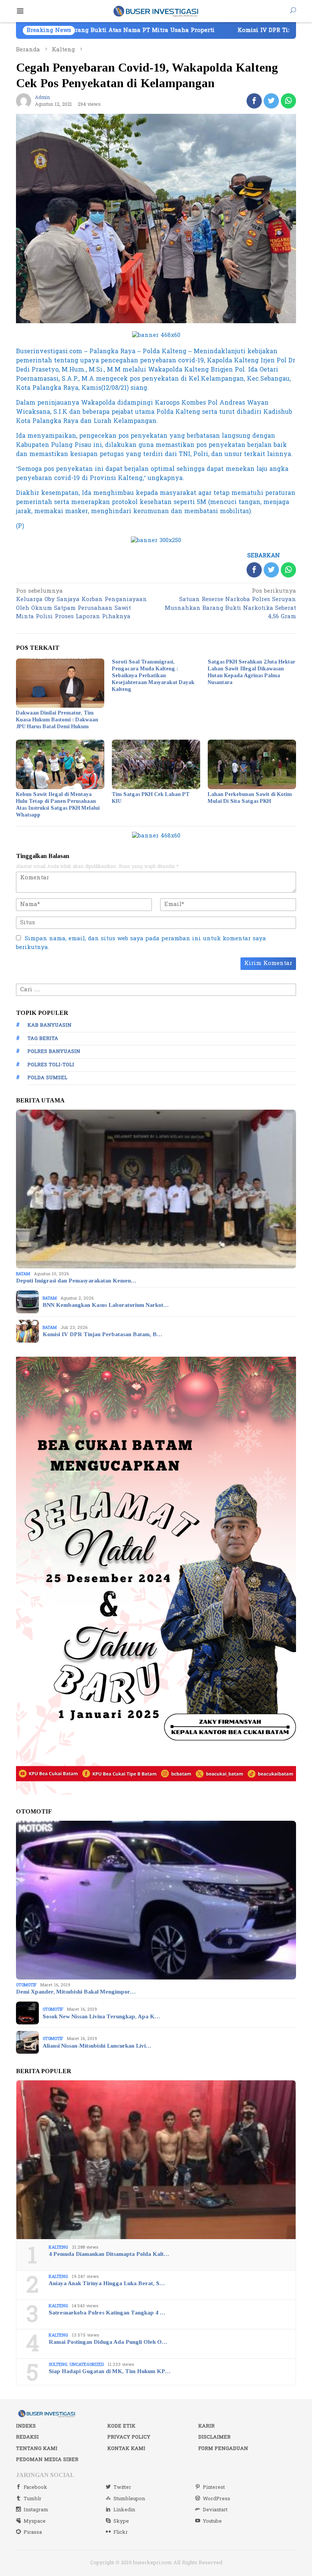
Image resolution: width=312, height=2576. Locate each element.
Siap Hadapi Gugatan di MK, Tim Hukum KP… (110, 2371)
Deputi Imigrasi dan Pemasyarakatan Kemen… (76, 1281)
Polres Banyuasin (54, 1051)
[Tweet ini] (271, 101)
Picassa (33, 2532)
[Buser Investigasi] (156, 11)
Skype (121, 2521)
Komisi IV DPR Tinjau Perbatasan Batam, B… (102, 1334)
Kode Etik (121, 2426)
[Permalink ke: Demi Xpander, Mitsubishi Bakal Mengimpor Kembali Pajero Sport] (156, 1900)
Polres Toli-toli (51, 1065)
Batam (23, 1274)
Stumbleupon (129, 2499)
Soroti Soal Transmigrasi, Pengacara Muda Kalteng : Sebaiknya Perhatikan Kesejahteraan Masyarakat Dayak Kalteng (153, 676)
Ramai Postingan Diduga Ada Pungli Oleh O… (108, 2342)
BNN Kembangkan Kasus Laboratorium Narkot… (106, 1305)
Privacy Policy (129, 2437)
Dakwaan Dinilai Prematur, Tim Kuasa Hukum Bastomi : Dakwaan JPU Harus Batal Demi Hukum (57, 720)
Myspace (35, 2521)
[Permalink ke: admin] (24, 101)
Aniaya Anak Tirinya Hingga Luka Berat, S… (107, 2283)
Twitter (122, 2487)
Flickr (121, 2532)
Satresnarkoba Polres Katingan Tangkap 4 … (107, 2313)
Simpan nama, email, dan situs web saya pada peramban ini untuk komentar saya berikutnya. (141, 943)
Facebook (35, 2487)
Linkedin (124, 2510)
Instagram (36, 2510)
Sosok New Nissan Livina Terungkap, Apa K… (101, 2016)
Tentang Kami (37, 2448)
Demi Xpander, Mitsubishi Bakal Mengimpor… (76, 1992)
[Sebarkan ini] (254, 101)
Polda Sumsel (47, 1078)
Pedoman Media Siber (47, 2460)
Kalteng (58, 2247)
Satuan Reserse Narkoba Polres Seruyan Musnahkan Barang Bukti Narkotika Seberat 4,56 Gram (230, 605)
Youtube (212, 2521)
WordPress (216, 2499)
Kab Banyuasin (49, 1025)
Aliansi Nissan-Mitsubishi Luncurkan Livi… (97, 2046)
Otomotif (26, 1985)
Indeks (26, 2426)
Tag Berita (43, 1038)
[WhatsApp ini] (288, 101)
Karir (206, 2426)
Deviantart (215, 2510)
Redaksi (27, 2437)
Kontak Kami (126, 2448)
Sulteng (58, 2365)
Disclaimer (214, 2437)
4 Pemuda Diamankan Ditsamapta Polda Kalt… (109, 2254)
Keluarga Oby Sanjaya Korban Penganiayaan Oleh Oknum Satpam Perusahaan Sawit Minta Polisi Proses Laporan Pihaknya (81, 605)
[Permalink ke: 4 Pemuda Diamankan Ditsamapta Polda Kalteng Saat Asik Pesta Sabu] (156, 2160)
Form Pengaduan (223, 2448)
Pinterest (214, 2487)
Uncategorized (87, 2365)
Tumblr (33, 2499)
